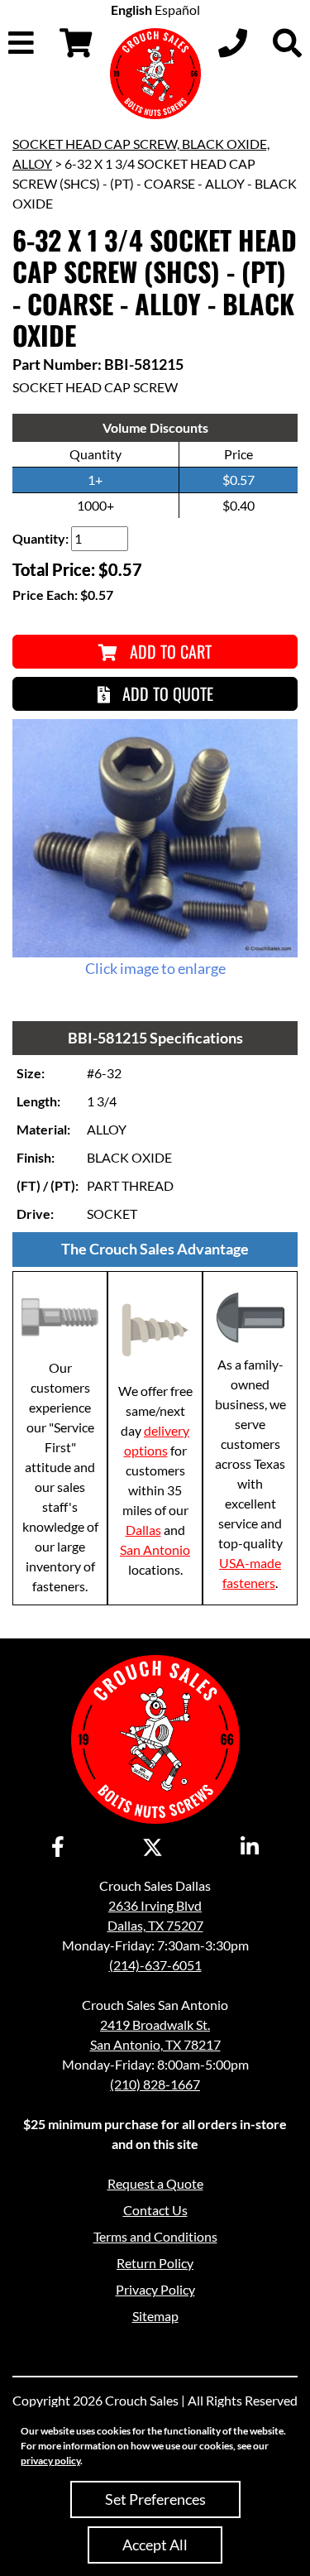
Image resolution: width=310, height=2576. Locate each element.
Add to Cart (169, 651)
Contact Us (155, 2210)
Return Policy (155, 2263)
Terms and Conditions (155, 2236)
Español (177, 10)
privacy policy (50, 2461)
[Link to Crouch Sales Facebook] (58, 1848)
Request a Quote (155, 2183)
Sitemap (155, 2316)
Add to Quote (166, 693)
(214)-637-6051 (155, 1965)
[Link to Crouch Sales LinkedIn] (250, 1848)
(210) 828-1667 (155, 2084)
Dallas (143, 1530)
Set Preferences (155, 2499)
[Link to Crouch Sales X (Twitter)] (153, 1848)
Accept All (155, 2545)
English (131, 10)
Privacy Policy (155, 2289)
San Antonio (155, 1549)
